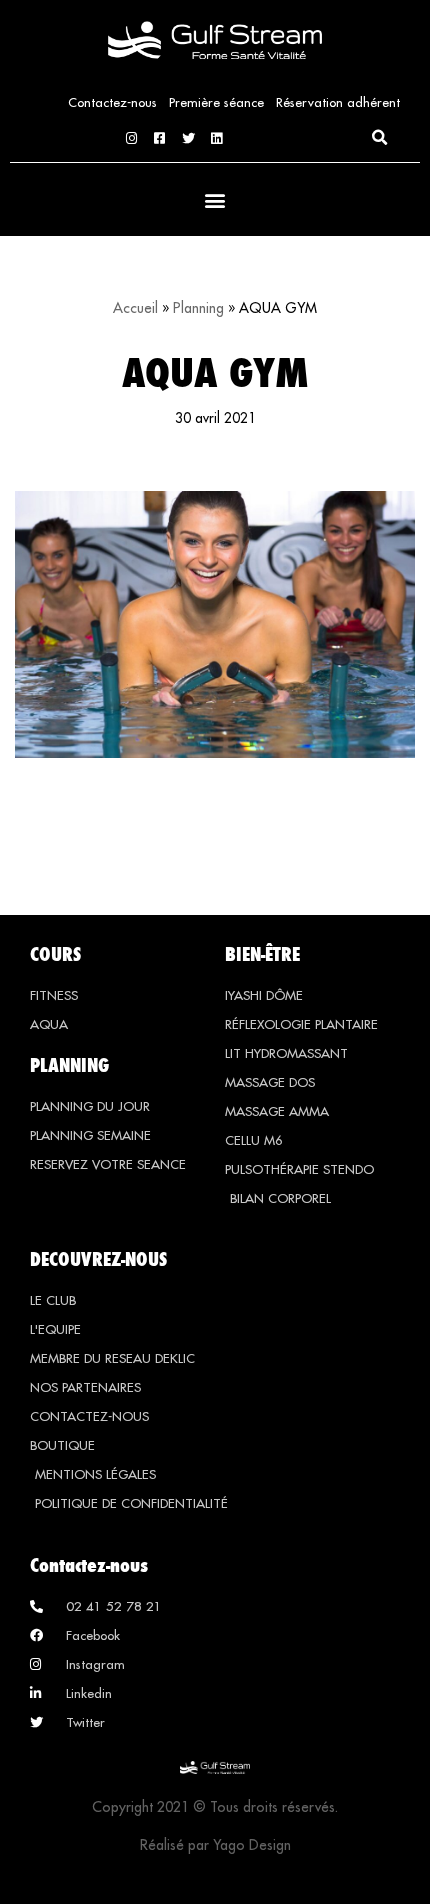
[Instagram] (131, 138)
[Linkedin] (216, 138)
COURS (55, 954)
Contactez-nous (112, 102)
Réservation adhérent (338, 102)
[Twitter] (188, 138)
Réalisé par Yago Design (215, 1845)
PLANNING (69, 1065)
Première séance (216, 102)
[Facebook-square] (159, 138)
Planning (198, 308)
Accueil (135, 308)
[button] (379, 138)
